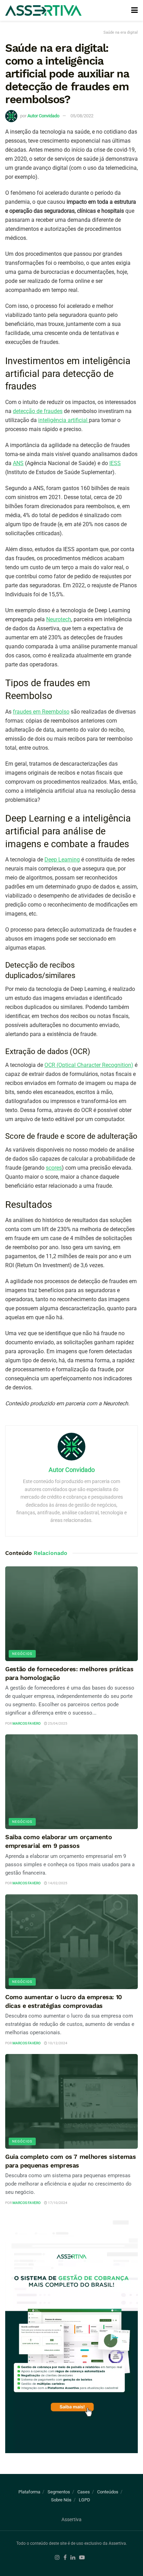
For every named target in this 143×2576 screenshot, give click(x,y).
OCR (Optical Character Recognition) (89, 1065)
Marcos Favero (27, 1723)
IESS (115, 463)
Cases (84, 2492)
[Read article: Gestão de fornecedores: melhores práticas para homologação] (71, 1614)
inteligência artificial (64, 420)
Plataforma (29, 2492)
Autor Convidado (43, 116)
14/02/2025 (57, 1883)
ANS (18, 463)
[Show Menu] (134, 10)
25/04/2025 (57, 1723)
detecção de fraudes (38, 411)
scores (54, 1168)
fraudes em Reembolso (41, 712)
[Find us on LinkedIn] (73, 2558)
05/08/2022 (82, 116)
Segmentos (59, 2492)
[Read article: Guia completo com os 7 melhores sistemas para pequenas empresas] (71, 2101)
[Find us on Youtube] (82, 2558)
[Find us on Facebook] (65, 2558)
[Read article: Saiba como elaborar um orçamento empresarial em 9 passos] (71, 1782)
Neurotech (59, 619)
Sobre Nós (61, 2500)
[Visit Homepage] (43, 11)
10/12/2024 (57, 2043)
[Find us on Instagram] (57, 2558)
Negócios (22, 1654)
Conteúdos (108, 2492)
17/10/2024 (57, 2203)
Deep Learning (62, 860)
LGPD (85, 2500)
